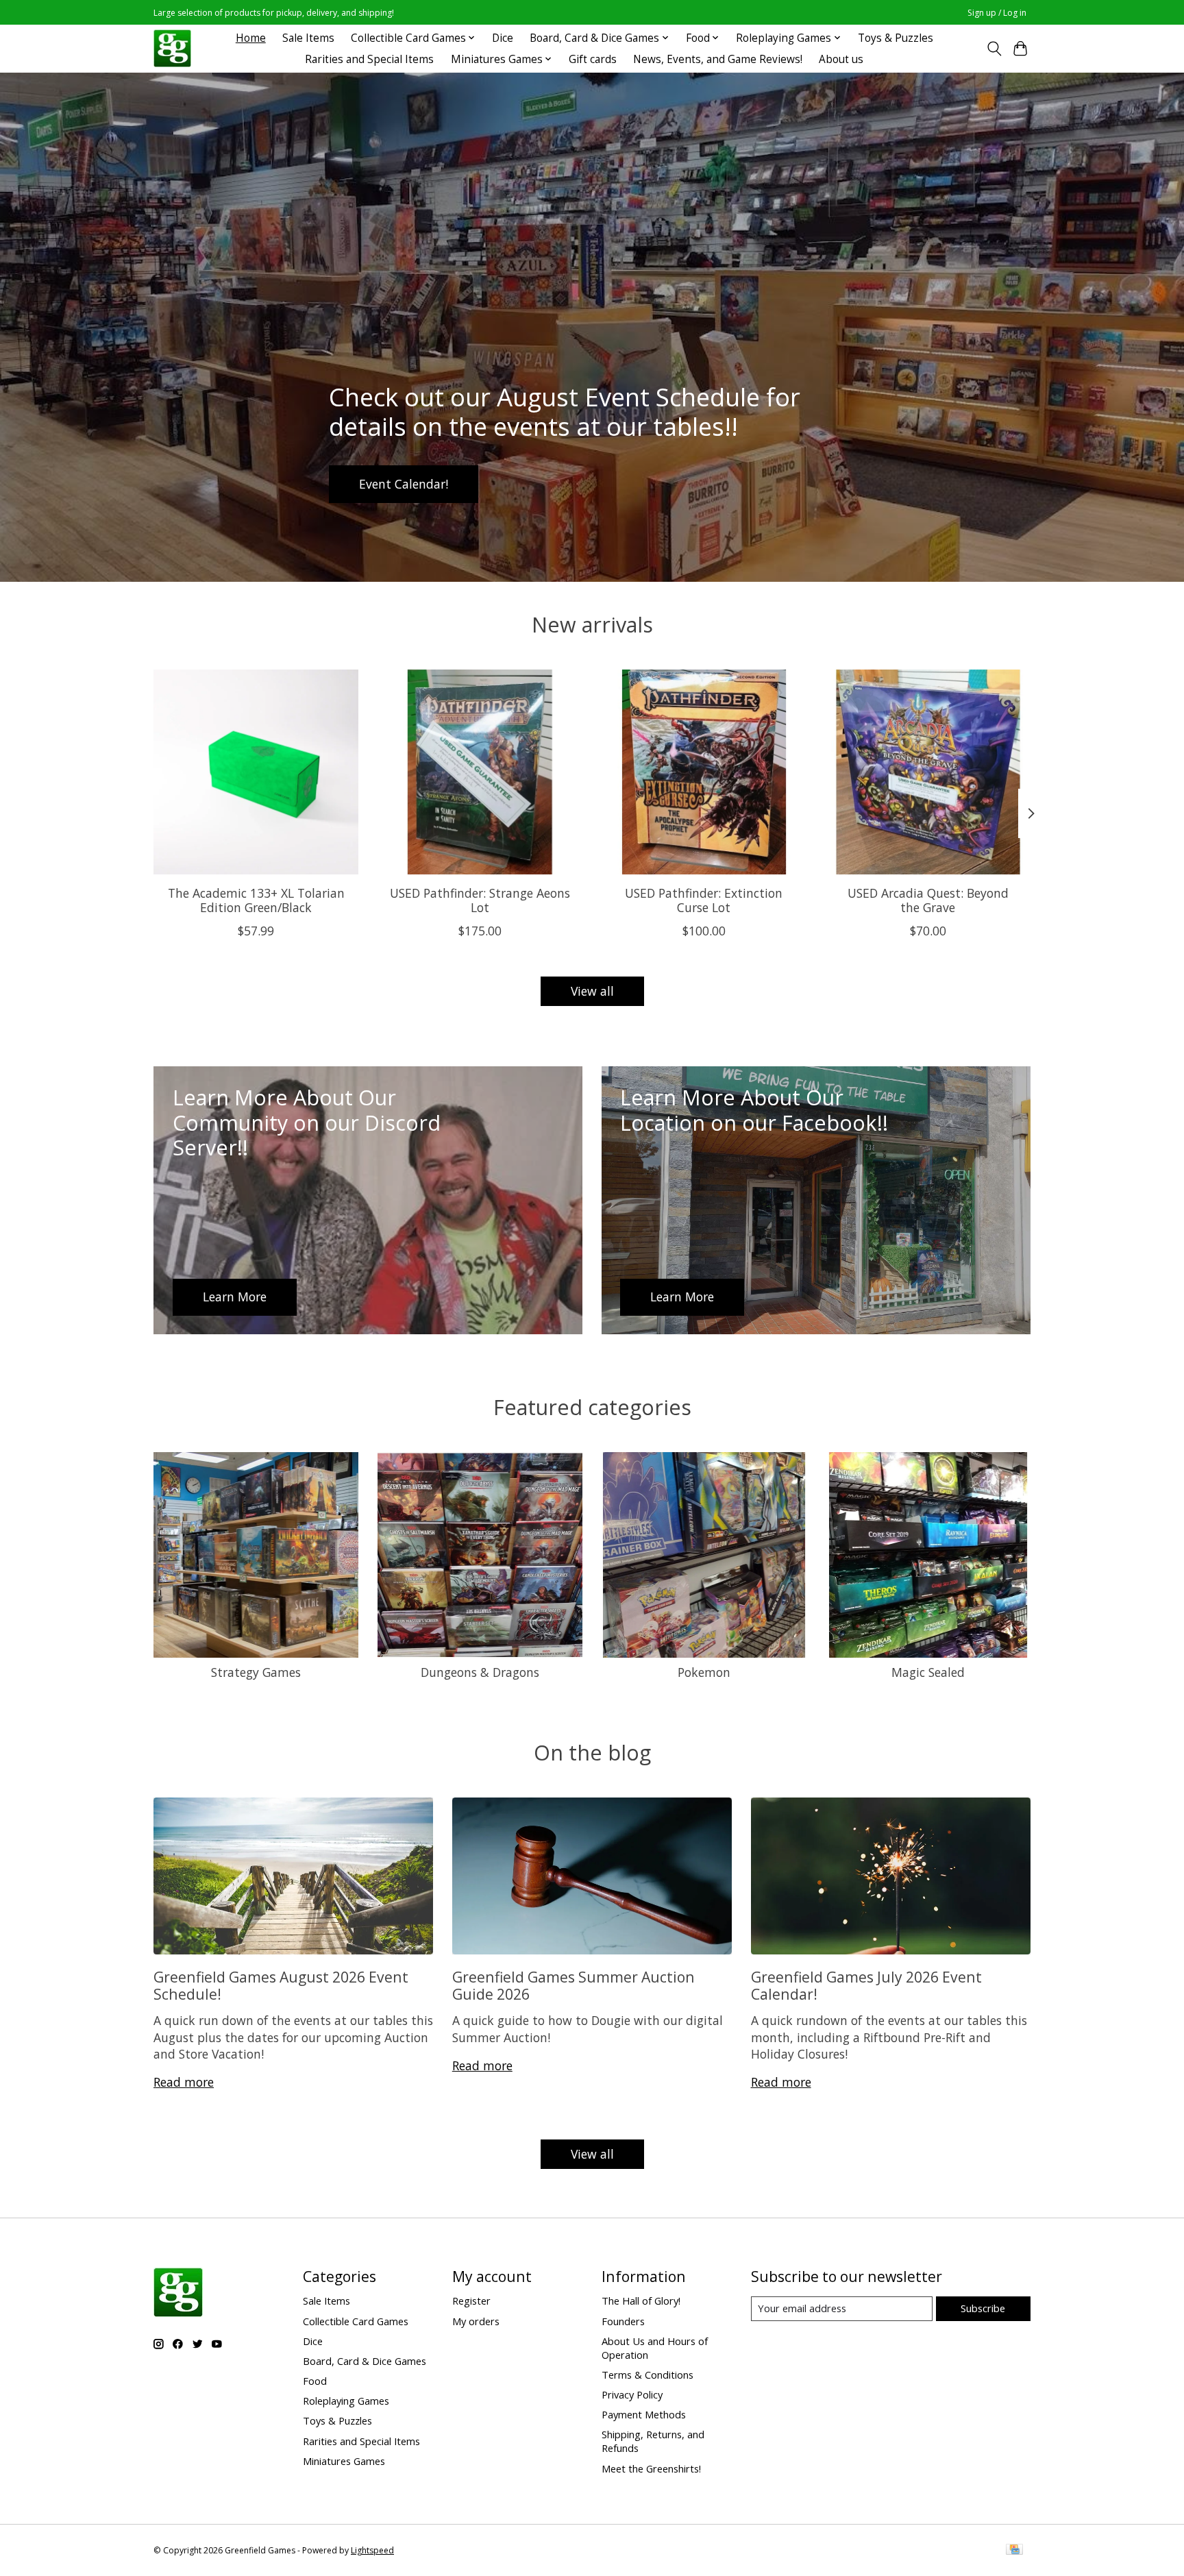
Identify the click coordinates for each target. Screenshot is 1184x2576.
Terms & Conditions (647, 2375)
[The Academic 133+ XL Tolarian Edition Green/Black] (256, 772)
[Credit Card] (1014, 2551)
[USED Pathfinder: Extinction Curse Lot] (704, 772)
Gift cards (593, 59)
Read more (184, 2082)
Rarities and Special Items (369, 59)
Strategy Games (256, 1672)
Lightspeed (372, 2550)
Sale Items (308, 38)
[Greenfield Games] (172, 48)
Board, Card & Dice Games (365, 2361)
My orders (476, 2321)
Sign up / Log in (997, 13)
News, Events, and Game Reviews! (718, 59)
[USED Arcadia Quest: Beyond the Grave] (928, 772)
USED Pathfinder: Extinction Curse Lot (704, 899)
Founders (623, 2321)
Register (471, 2301)
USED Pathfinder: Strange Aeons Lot (480, 899)
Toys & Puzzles (896, 38)
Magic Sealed (928, 1672)
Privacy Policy (632, 2394)
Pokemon (704, 1672)
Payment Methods (644, 2414)
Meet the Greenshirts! (651, 2468)
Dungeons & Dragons (480, 1672)
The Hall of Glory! (641, 2301)
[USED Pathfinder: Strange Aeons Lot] (480, 772)
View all (592, 991)
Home (251, 38)
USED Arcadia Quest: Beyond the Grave (928, 899)
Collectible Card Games (356, 2321)
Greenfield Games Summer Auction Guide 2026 (573, 1985)
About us (841, 59)
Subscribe (983, 2308)
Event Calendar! (404, 483)
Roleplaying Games (346, 2401)
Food (315, 2381)
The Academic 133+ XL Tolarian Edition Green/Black (256, 899)
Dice (503, 38)
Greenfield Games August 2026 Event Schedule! (281, 1985)
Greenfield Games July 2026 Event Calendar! (866, 1985)
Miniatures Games (344, 2461)
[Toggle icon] (994, 49)
